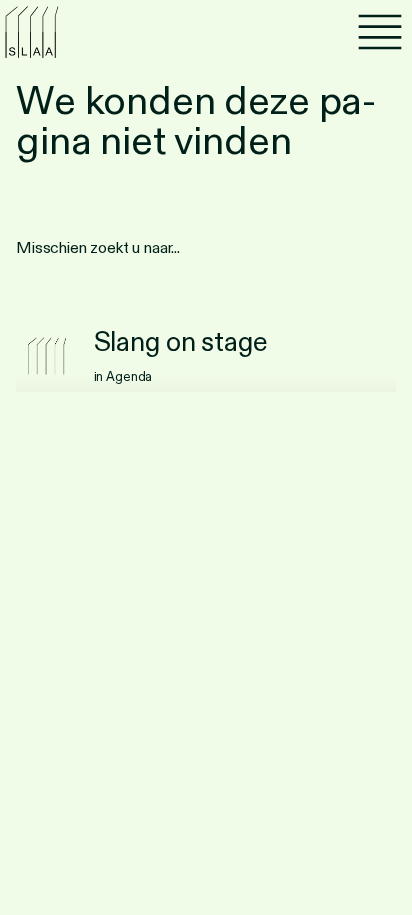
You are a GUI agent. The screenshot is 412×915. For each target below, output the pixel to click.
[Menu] (380, 32)
